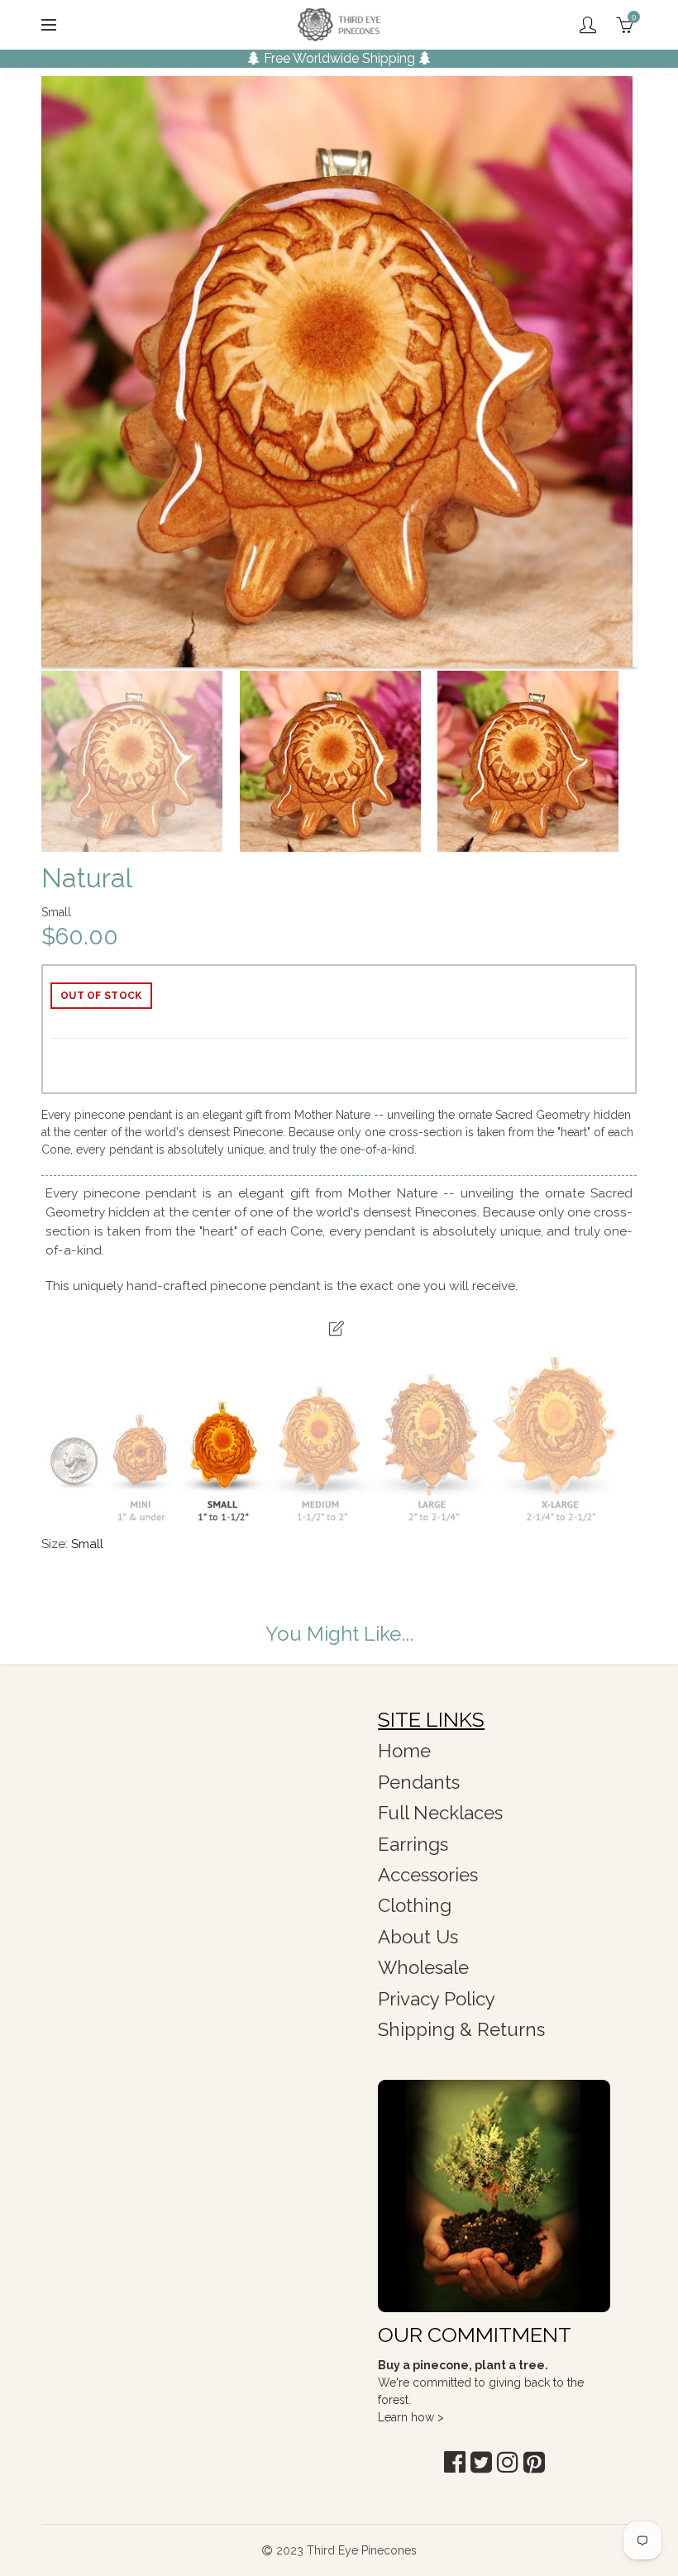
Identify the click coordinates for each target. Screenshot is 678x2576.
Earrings (413, 1844)
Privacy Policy (437, 1999)
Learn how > (411, 2417)
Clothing (415, 1905)
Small (87, 1544)
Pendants (419, 1782)
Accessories (428, 1875)
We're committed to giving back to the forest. (481, 2382)
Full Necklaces (440, 1813)
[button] (455, 2462)
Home (404, 1751)
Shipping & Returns (461, 2029)
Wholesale (423, 1967)
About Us (418, 1937)
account (588, 25)
